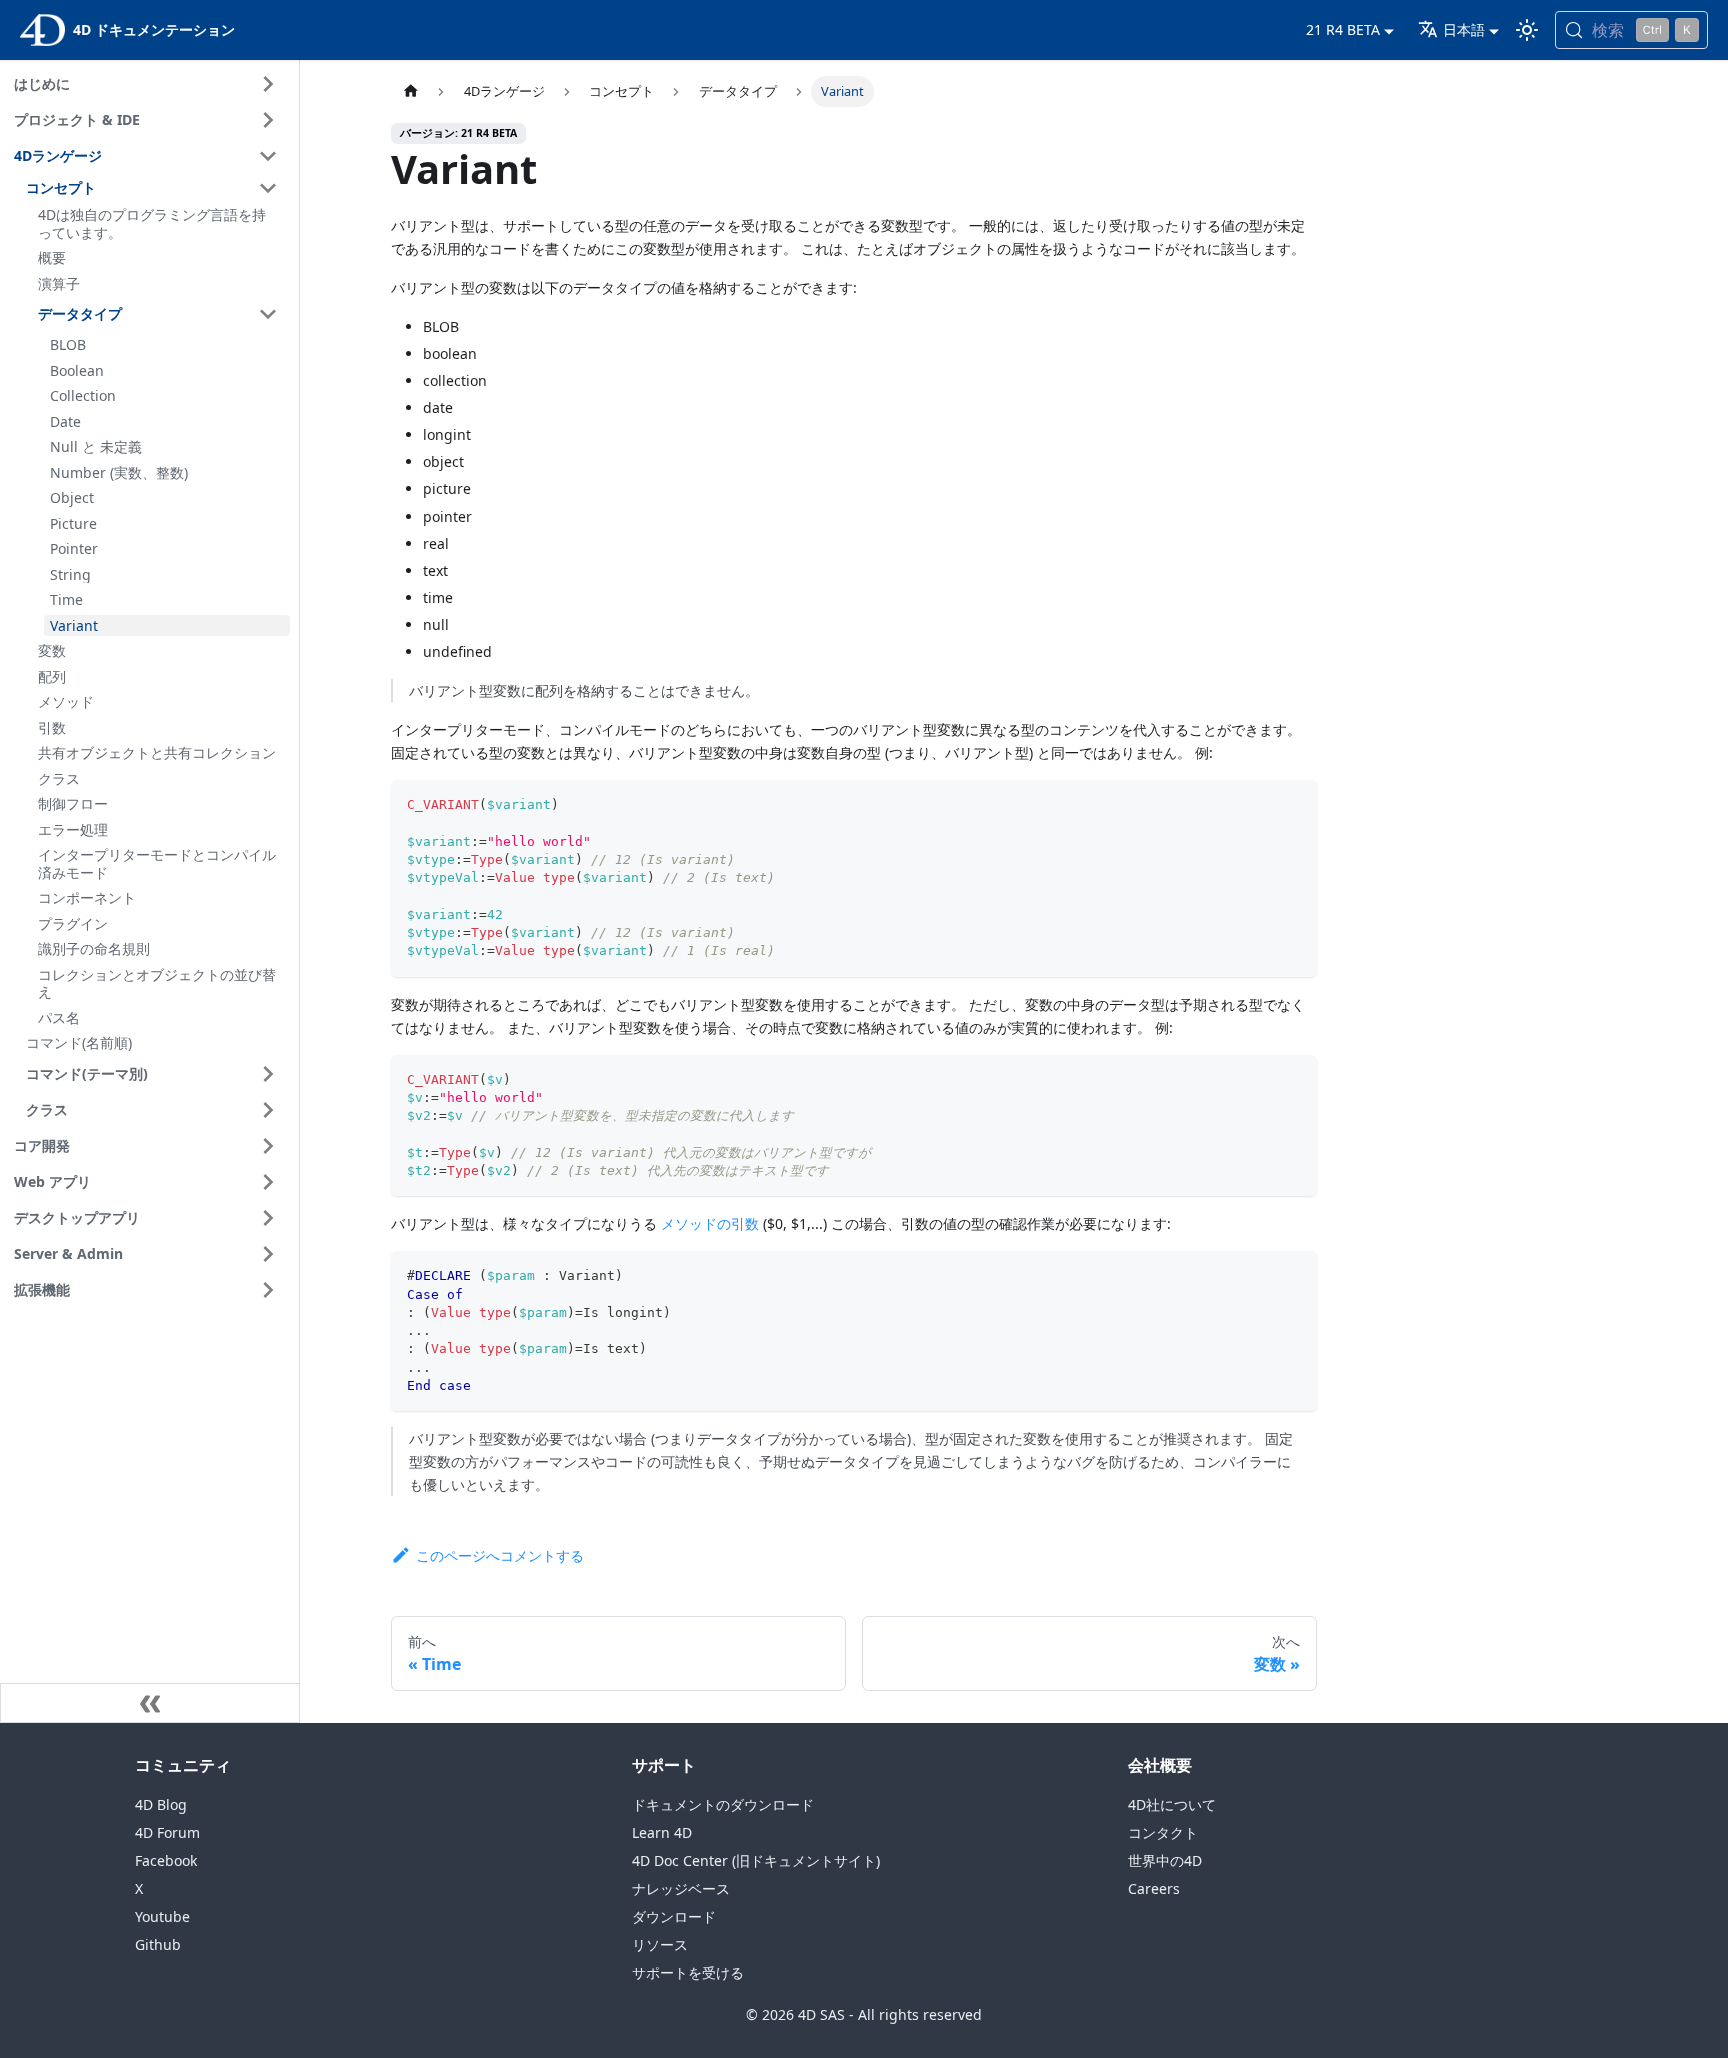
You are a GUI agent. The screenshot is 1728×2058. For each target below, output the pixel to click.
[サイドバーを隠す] (150, 1703)
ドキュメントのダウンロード (723, 1804)
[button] (155, 188)
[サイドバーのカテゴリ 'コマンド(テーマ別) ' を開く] (268, 1074)
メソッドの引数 (710, 1223)
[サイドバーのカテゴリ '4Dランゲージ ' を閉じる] (268, 156)
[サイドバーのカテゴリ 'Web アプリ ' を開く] (268, 1182)
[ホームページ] (410, 91)
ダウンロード (674, 1916)
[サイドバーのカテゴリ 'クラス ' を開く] (268, 1110)
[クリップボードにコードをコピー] (1293, 804)
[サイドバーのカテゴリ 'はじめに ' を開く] (268, 84)
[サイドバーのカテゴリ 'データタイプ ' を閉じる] (268, 314)
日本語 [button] (1464, 29)
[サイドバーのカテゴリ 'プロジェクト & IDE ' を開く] (268, 120)
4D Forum (167, 1832)
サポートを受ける (688, 1972)
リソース (660, 1944)
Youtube (162, 1916)
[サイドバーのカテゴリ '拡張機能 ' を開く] (268, 1290)
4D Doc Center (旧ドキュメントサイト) (756, 1860)
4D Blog (161, 1804)
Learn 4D (662, 1832)
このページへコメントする (499, 1555)
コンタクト (1163, 1832)
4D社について (1172, 1804)
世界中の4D (1165, 1860)
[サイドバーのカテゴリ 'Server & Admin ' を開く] (268, 1254)
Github (158, 1944)
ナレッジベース (681, 1888)
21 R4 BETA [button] (1343, 29)
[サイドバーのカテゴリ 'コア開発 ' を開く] (268, 1146)
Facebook (166, 1860)
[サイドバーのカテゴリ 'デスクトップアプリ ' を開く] (268, 1218)
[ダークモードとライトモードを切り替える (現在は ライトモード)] (1527, 30)
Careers (1154, 1888)
